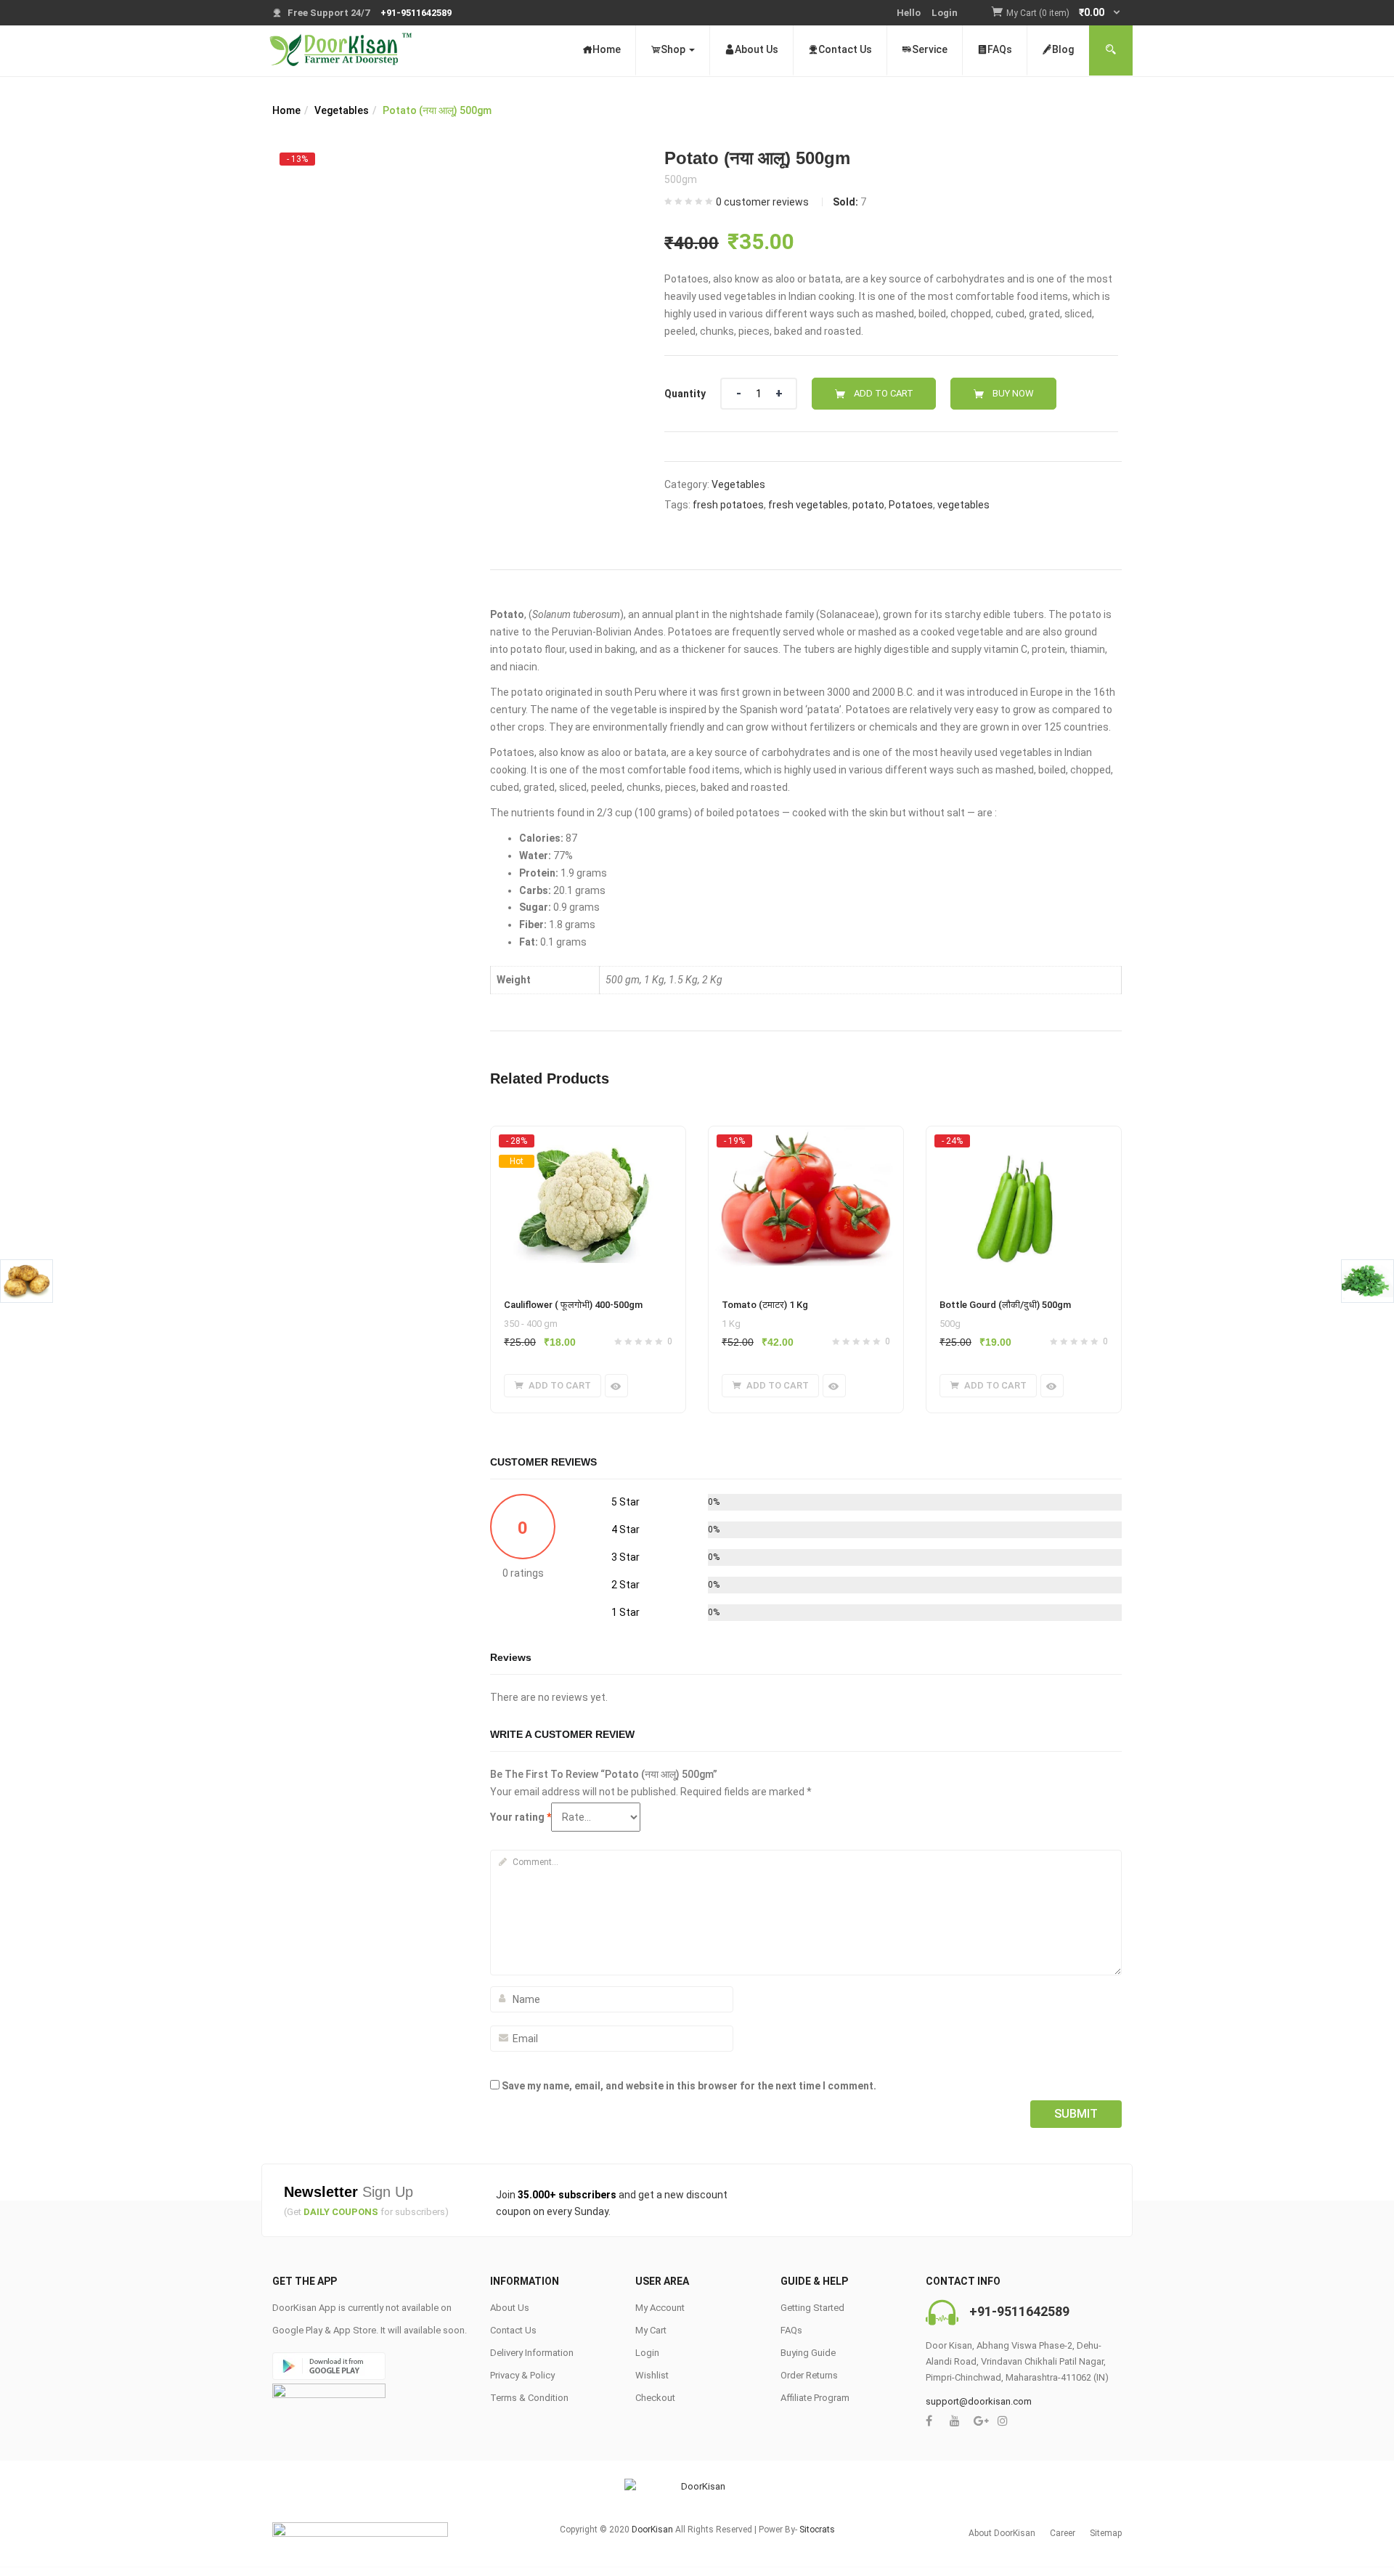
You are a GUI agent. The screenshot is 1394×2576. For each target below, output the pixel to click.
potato (868, 505)
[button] (1064, 13)
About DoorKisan (1002, 2533)
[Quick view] (616, 1386)
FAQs (1000, 49)
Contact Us (845, 49)
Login (945, 13)
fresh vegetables (808, 505)
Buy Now (1013, 393)
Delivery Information (532, 2353)
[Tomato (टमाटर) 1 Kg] (806, 1140)
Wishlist (652, 2375)
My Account (660, 2308)
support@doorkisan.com (979, 2401)
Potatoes (911, 505)
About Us (757, 49)
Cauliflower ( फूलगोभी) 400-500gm (573, 1305)
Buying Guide (808, 2353)
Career (1063, 2533)
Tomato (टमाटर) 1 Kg (765, 1305)
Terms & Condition (529, 2398)
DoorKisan (652, 2530)
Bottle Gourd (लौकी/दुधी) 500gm (1005, 1305)
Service (930, 49)
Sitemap (1106, 2533)
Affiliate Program (815, 2398)
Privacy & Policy (522, 2375)
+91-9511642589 (1019, 2311)
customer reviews (762, 202)
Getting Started (812, 2308)
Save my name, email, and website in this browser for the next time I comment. (689, 2086)
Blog (1063, 49)
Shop (674, 49)
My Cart (651, 2330)
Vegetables (342, 110)
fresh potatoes (728, 505)
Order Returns (809, 2375)
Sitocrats (817, 2530)
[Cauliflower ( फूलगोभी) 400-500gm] (588, 1140)
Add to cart (884, 393)
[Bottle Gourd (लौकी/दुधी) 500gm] (1024, 1140)
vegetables (963, 505)
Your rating (521, 1817)
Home (607, 49)
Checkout (655, 2398)
